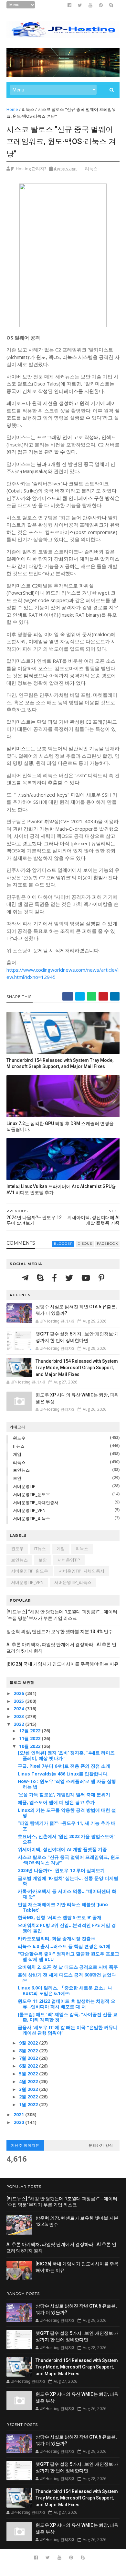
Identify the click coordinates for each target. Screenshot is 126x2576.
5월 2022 (29, 2074)
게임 (17, 1454)
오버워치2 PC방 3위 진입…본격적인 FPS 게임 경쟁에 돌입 (67, 1928)
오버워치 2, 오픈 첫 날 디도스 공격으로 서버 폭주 (68, 1967)
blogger (63, 1244)
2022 (19, 1724)
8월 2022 (29, 2051)
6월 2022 (29, 2066)
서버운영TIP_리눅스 (31, 1518)
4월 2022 (29, 2081)
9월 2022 (29, 2043)
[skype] (111, 5)
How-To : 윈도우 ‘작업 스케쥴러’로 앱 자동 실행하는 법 (67, 1784)
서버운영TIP (24, 1486)
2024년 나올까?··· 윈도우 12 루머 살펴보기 (61, 1870)
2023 (19, 1716)
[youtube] (90, 5)
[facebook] (69, 5)
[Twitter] (70, 1278)
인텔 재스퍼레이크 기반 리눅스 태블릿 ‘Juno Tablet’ (63, 1907)
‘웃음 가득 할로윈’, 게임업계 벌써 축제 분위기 (64, 1794)
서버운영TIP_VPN (29, 1510)
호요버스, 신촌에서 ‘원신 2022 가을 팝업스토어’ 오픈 (66, 1839)
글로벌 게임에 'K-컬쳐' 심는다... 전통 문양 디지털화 (68, 1881)
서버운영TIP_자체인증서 (36, 1502)
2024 (19, 1709)
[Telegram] (26, 1278)
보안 (17, 1478)
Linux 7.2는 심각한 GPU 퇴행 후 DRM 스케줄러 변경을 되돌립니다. (60, 1127)
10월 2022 (30, 1746)
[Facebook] (55, 1278)
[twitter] (80, 5)
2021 (19, 2114)
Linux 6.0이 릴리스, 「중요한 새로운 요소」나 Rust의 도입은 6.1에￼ (65, 1990)
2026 (19, 1693)
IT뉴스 (19, 1446)
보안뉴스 (21, 1470)
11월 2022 (30, 1738)
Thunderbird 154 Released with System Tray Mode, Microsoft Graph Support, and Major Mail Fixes (60, 1063)
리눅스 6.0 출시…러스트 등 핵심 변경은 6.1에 (64, 1946)
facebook (107, 1244)
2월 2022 (29, 2097)
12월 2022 (30, 1731)
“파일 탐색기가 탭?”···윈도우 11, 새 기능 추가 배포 (67, 1826)
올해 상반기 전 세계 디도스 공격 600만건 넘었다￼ (67, 1977)
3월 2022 (29, 2089)
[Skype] (41, 1278)
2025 (19, 1701)
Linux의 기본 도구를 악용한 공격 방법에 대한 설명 (67, 1813)
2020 (19, 2122)
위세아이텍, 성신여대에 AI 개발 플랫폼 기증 (62, 1849)
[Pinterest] (101, 1278)
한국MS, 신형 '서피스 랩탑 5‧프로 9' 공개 (60, 1917)
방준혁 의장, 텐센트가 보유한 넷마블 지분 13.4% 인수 (60, 1632)
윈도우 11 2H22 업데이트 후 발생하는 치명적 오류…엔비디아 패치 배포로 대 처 (67, 2004)
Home (12, 109)
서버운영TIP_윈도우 (31, 1494)
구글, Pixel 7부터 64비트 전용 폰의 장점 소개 (64, 1766)
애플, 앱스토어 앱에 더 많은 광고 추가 (56, 1802)
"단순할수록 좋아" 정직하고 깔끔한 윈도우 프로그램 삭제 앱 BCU (68, 1956)
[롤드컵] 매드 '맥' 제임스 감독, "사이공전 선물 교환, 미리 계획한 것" (68, 2017)
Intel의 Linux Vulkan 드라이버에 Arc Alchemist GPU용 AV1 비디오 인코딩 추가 (61, 1189)
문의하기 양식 (101, 2145)
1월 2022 (29, 2104)
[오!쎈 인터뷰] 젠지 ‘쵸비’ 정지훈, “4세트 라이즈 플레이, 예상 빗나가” (66, 1755)
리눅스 (28, 109)
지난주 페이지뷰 (25, 2145)
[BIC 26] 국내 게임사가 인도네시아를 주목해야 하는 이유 (63, 1664)
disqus (85, 1244)
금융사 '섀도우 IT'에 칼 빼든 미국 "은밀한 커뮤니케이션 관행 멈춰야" (68, 2030)
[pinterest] (101, 5)
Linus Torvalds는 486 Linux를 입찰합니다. (63, 1774)
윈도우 (19, 1438)
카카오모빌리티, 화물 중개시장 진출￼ (57, 1938)
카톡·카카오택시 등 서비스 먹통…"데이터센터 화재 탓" (67, 1894)
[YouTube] (87, 1278)
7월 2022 (29, 2058)
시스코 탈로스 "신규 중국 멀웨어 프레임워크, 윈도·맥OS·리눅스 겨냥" (69, 1860)
